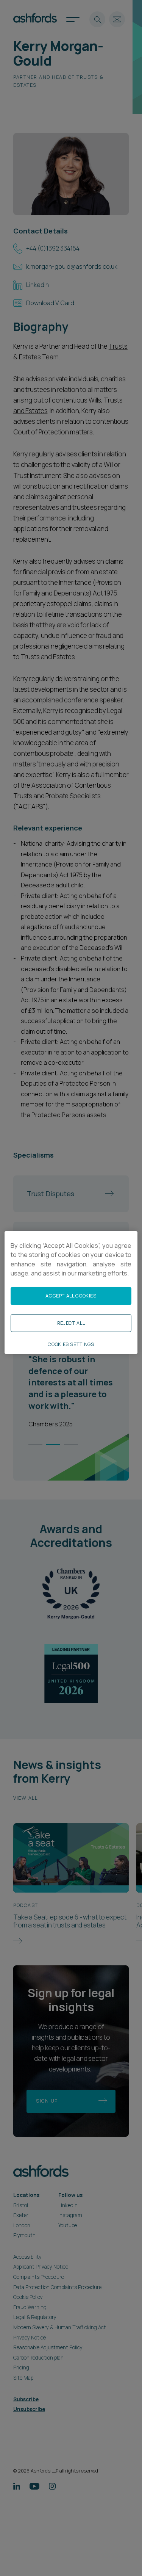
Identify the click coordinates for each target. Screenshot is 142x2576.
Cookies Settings (71, 1344)
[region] (71, 1293)
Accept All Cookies (71, 1296)
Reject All (71, 1323)
